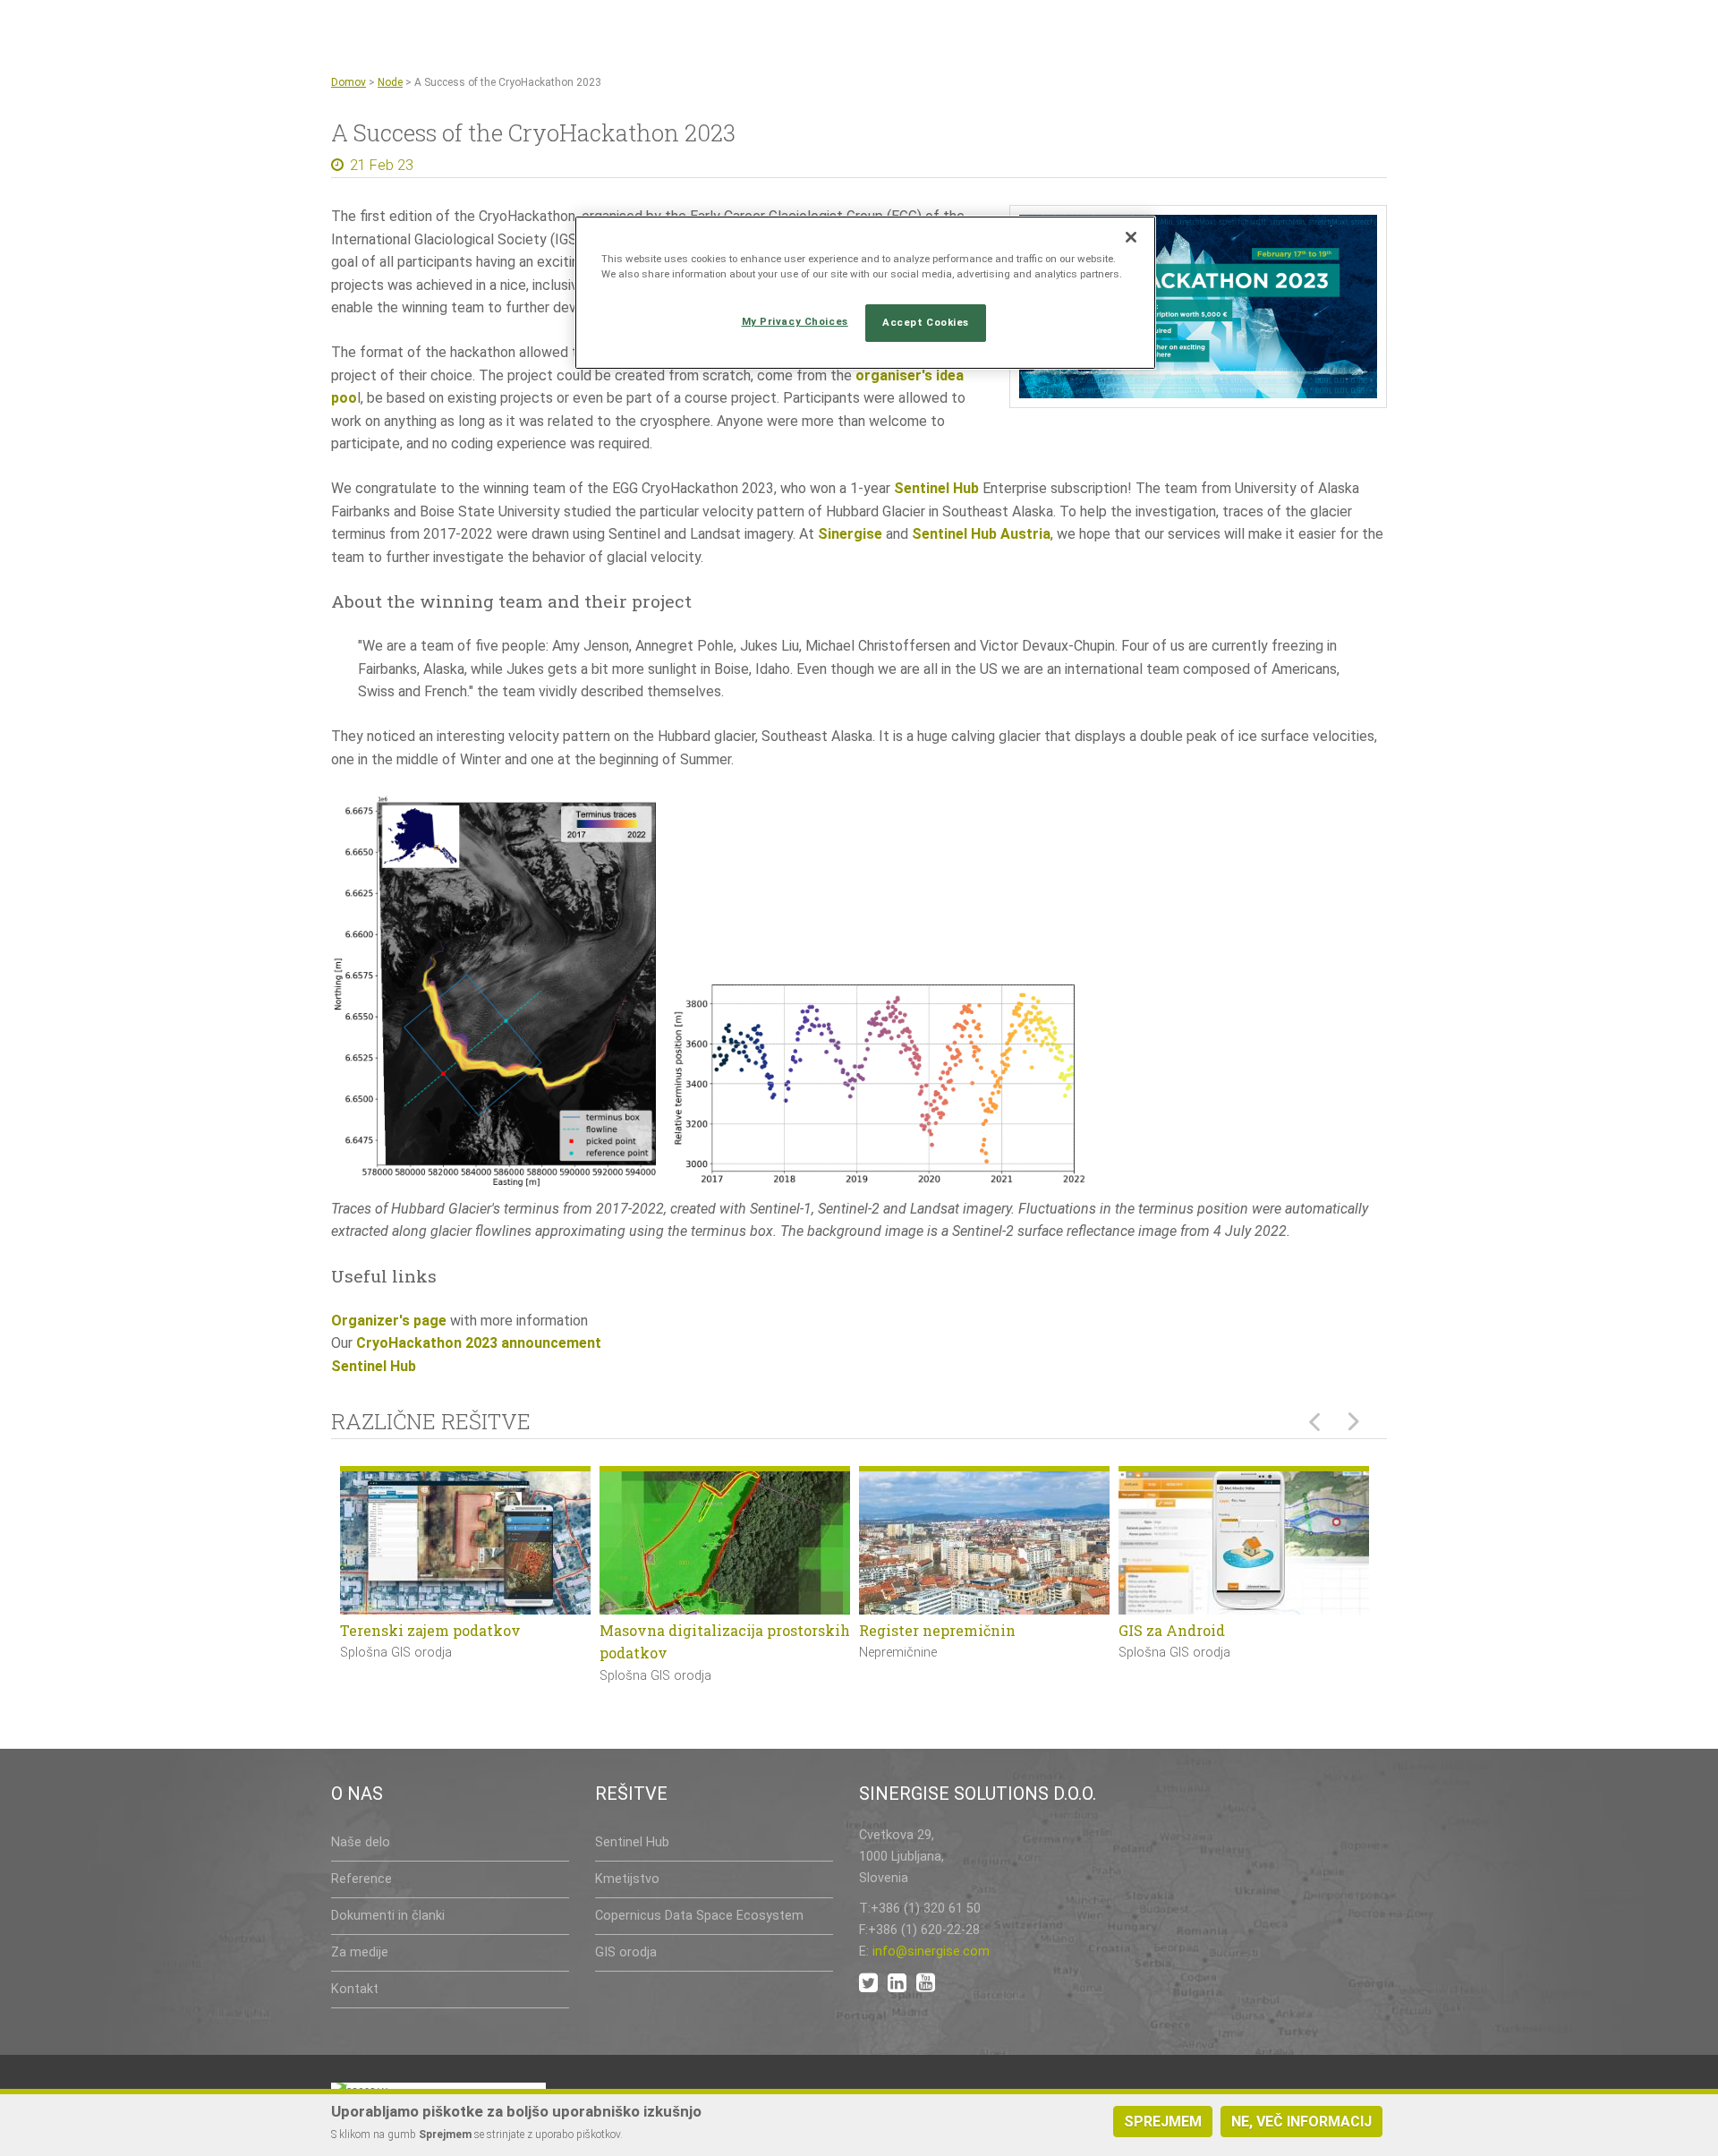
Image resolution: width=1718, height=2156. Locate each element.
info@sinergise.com (931, 1951)
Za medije (360, 1952)
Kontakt (355, 1989)
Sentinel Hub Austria (981, 534)
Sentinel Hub (936, 488)
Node (390, 82)
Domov (349, 82)
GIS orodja (626, 1952)
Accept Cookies (926, 322)
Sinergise (850, 534)
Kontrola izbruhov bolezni (434, 1630)
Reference (361, 1879)
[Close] (1131, 237)
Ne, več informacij (1301, 2122)
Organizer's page (389, 1321)
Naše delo (361, 1842)
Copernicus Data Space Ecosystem (699, 1916)
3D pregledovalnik (666, 1630)
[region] (865, 293)
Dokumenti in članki (388, 1916)
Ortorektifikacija (1178, 1630)
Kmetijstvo (627, 1879)
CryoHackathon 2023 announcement (479, 1343)
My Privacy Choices (795, 321)
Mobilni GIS (901, 1630)
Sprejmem (1163, 2122)
